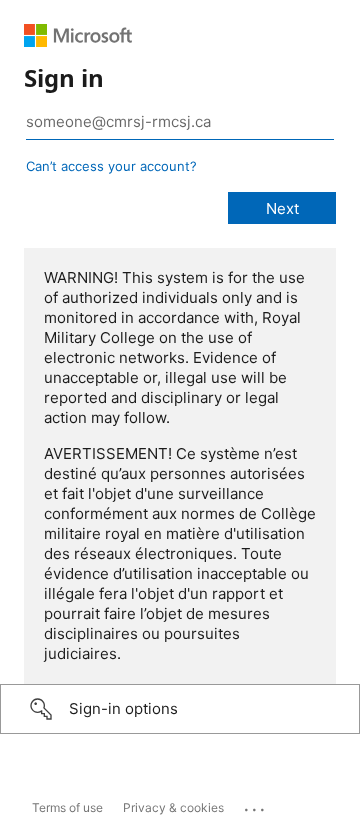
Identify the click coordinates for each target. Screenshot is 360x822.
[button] (180, 709)
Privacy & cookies (173, 807)
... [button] (256, 805)
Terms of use (67, 807)
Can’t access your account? (111, 166)
